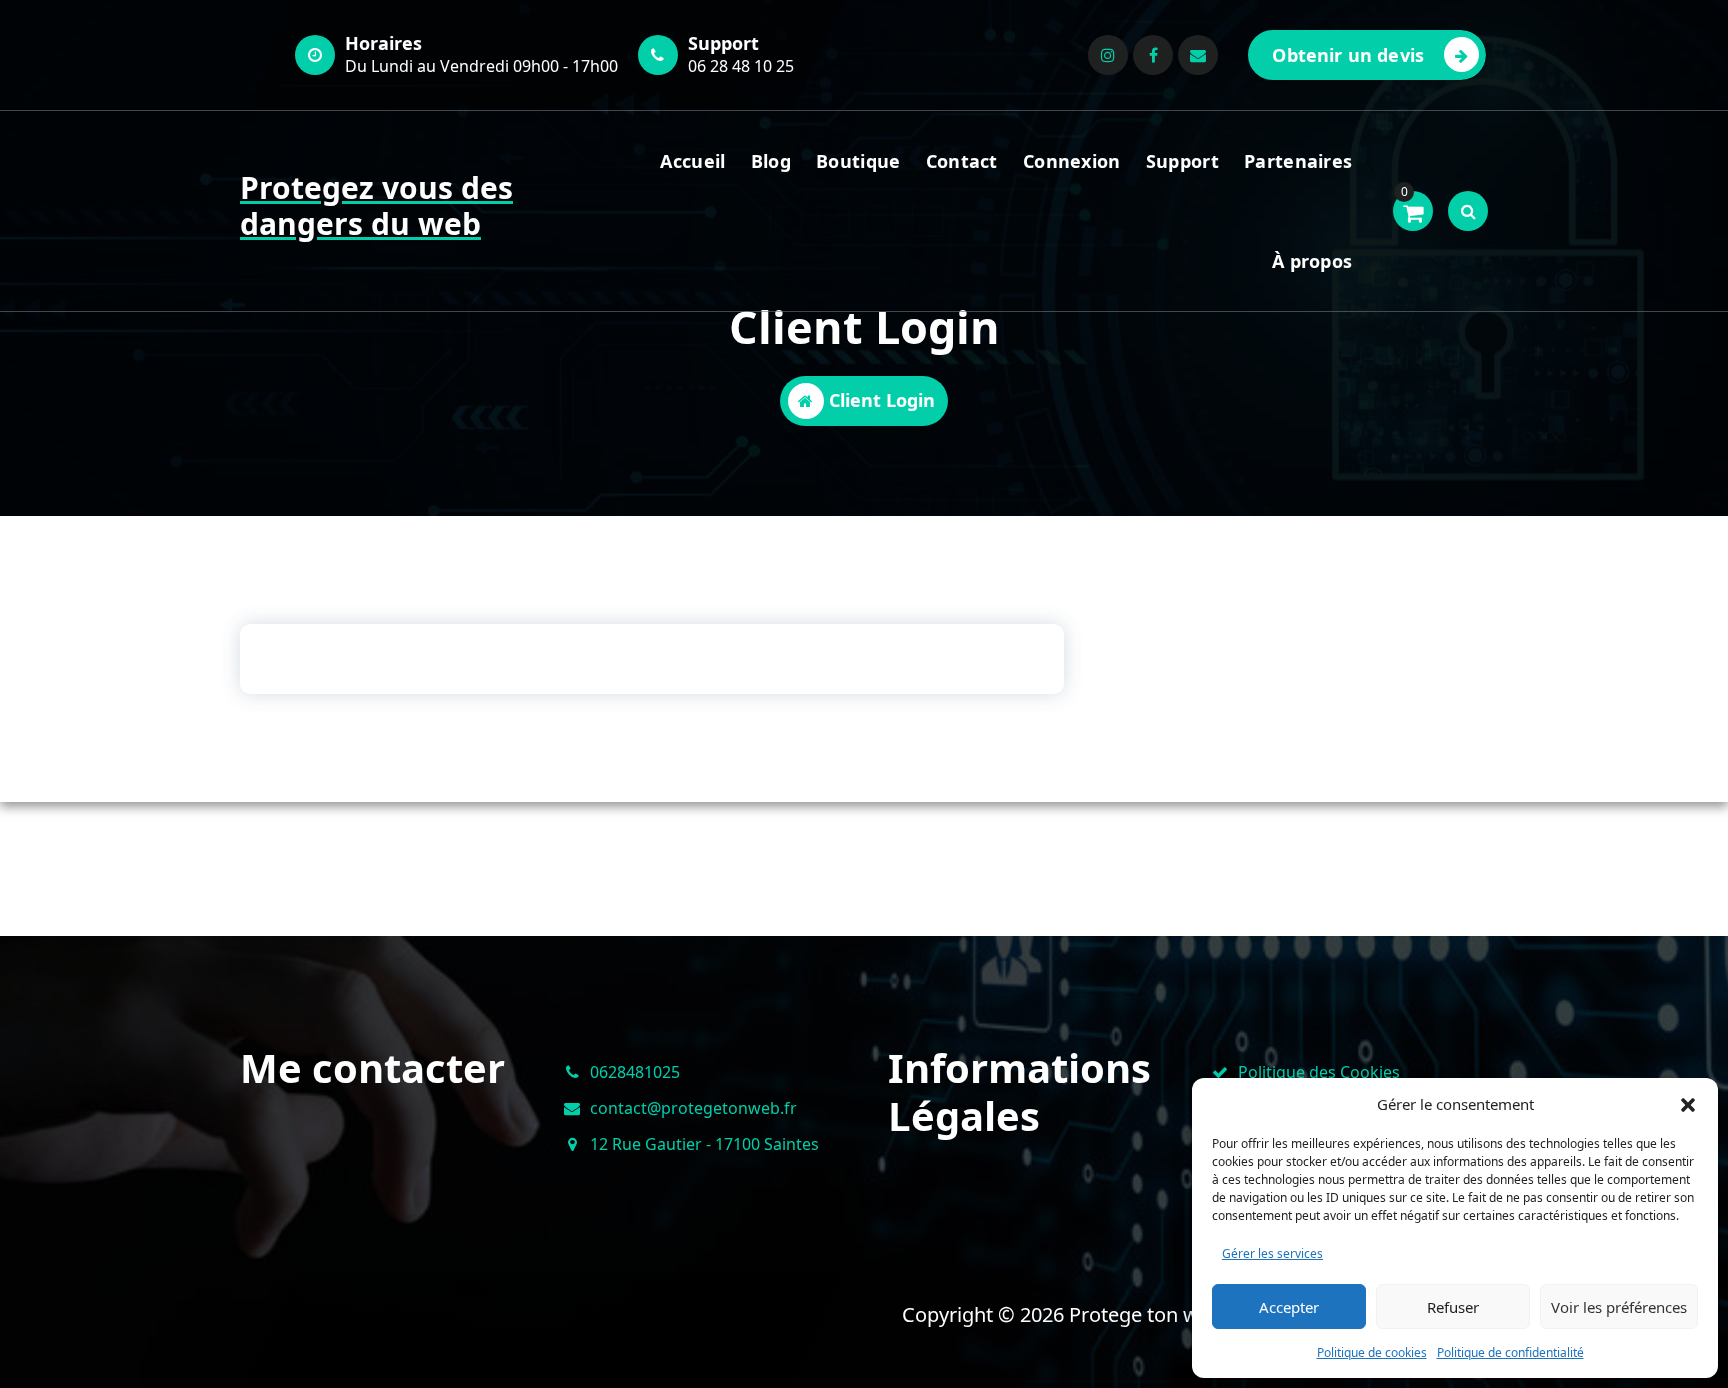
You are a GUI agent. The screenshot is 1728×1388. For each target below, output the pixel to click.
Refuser (1453, 1307)
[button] (1688, 1104)
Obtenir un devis (1348, 55)
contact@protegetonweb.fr (693, 1108)
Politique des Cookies (1319, 1072)
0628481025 (635, 1072)
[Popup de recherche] (1468, 211)
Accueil (692, 161)
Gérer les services (1272, 1253)
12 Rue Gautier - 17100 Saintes (704, 1144)
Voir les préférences (1619, 1307)
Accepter (1289, 1307)
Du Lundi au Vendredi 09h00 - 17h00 (481, 66)
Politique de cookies (1372, 1352)
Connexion (1072, 161)
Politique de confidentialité (1510, 1352)
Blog (771, 161)
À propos (1312, 261)
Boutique (858, 161)
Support (1182, 161)
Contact (962, 161)
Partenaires (1298, 161)
